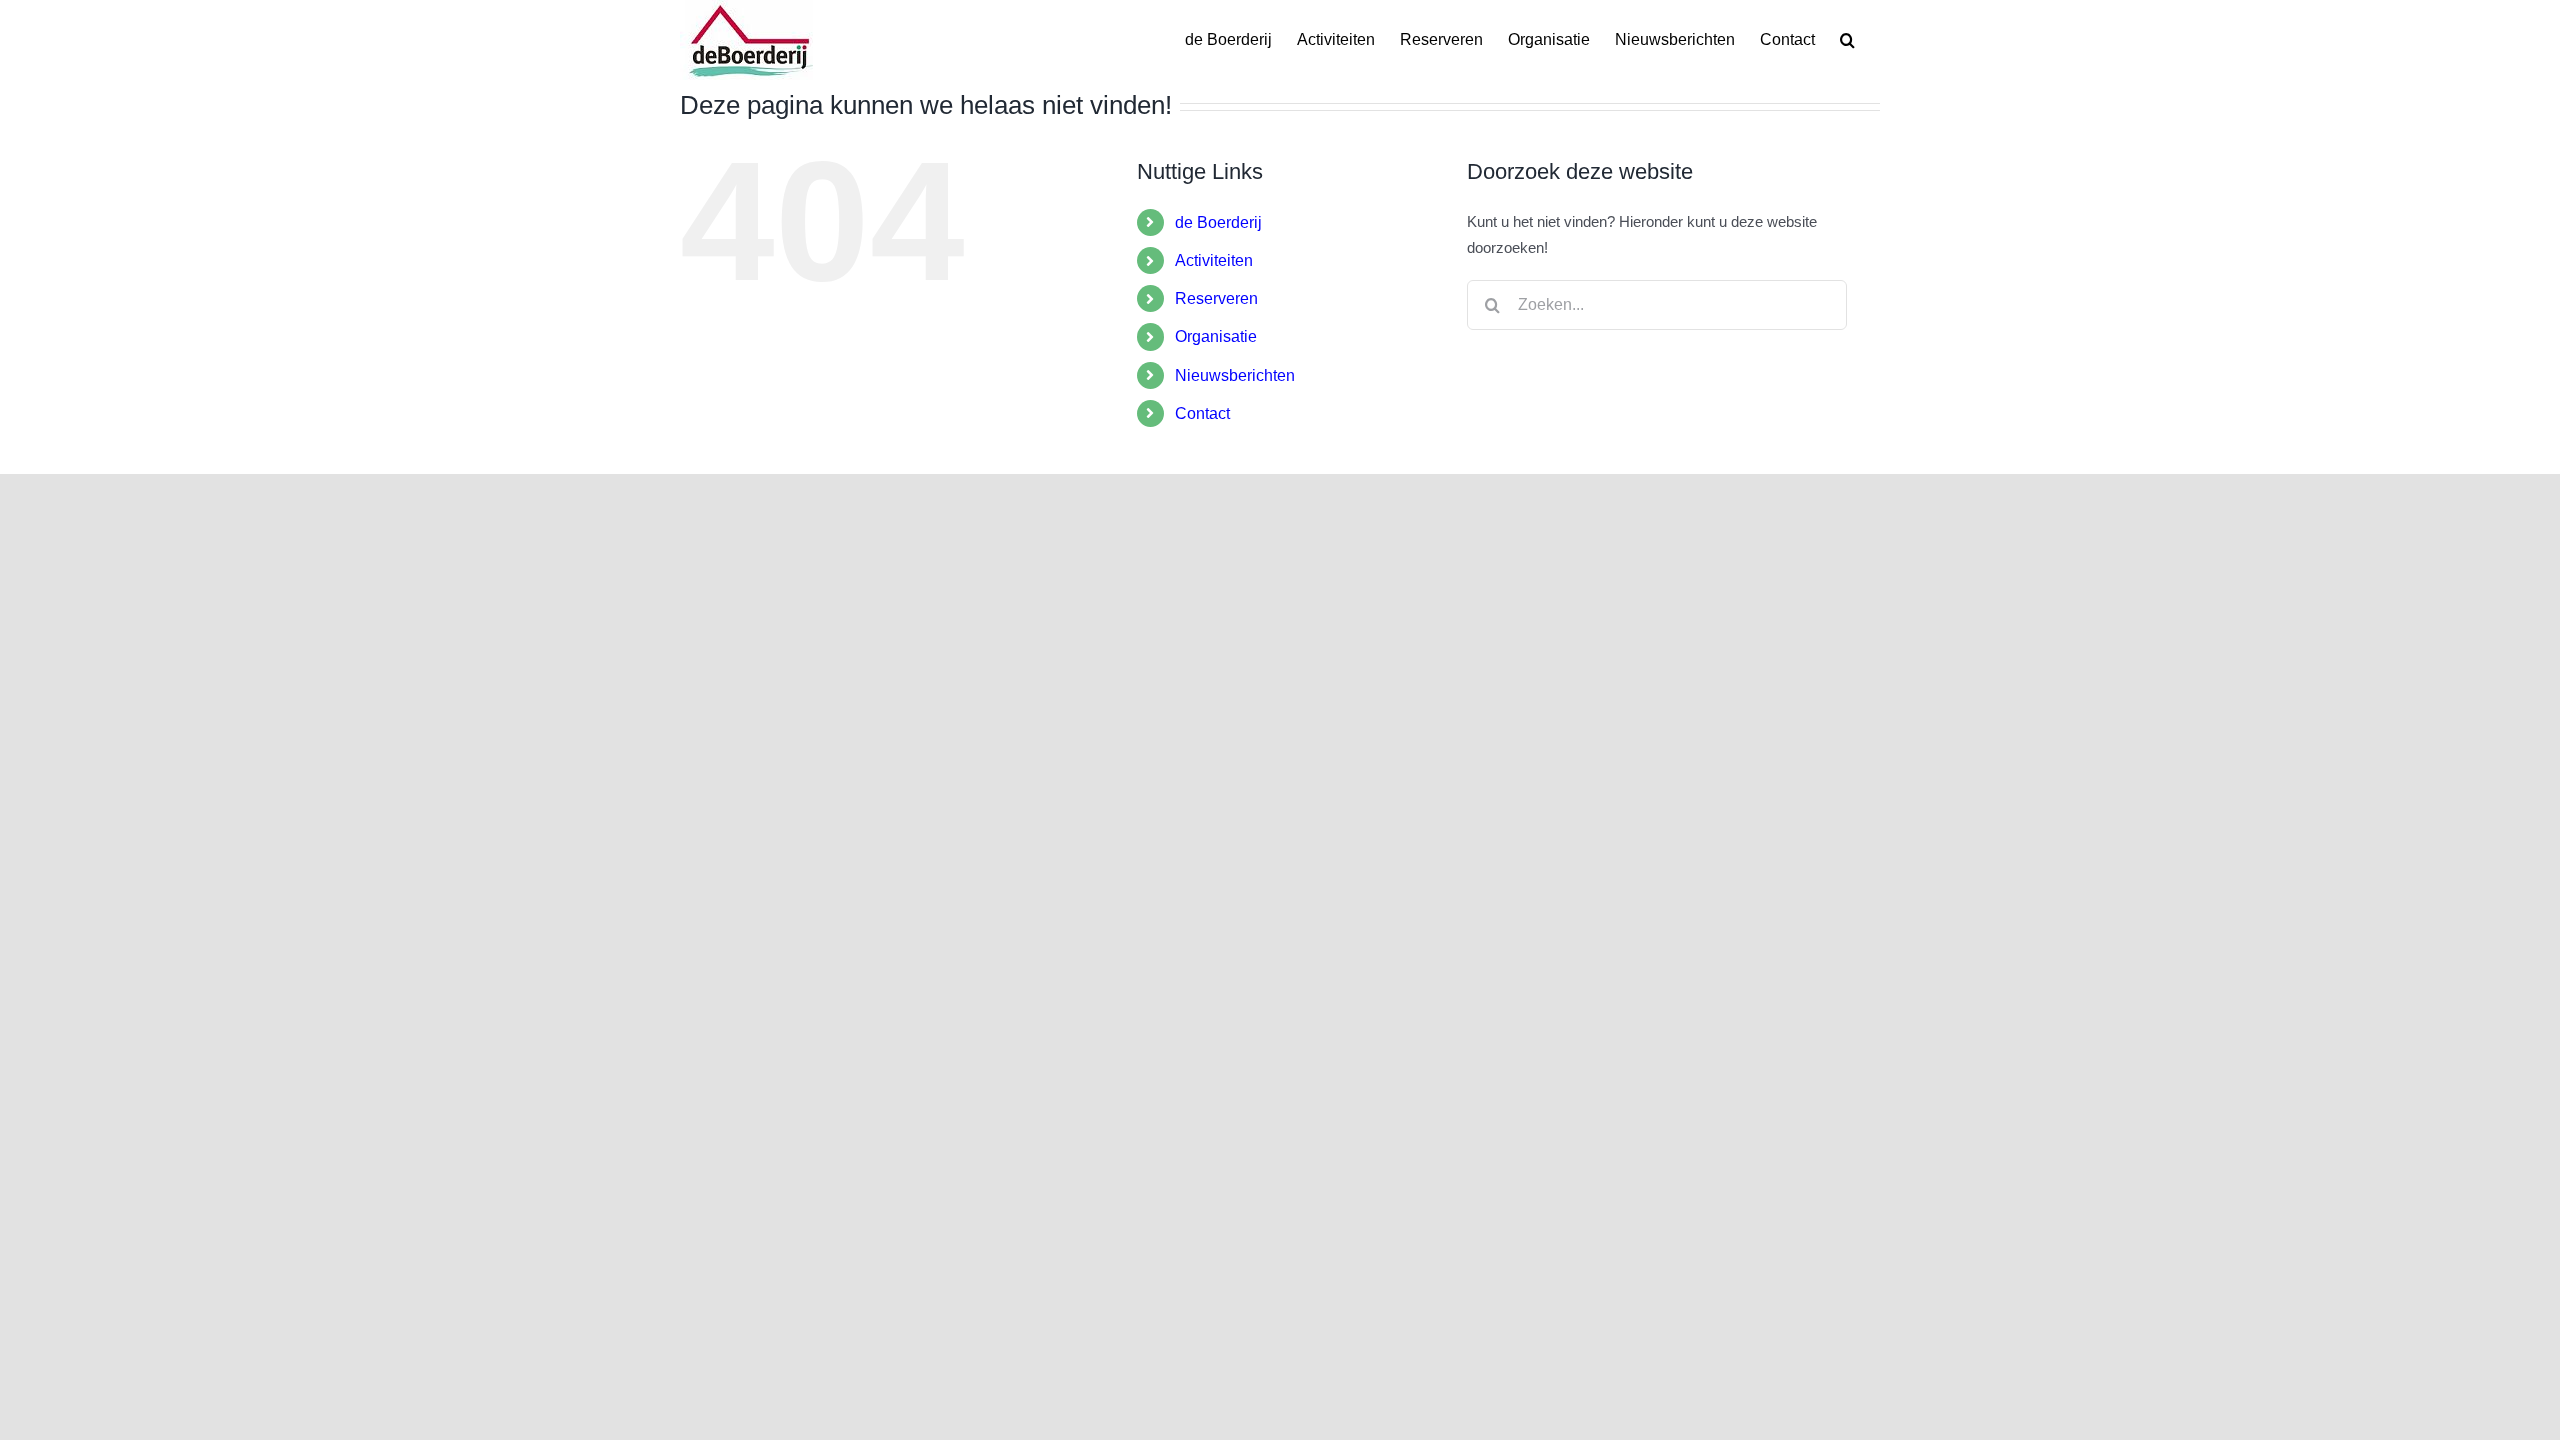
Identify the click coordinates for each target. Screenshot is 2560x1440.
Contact (1202, 413)
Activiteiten (1214, 260)
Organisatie (1216, 336)
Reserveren (1216, 298)
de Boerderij (1218, 222)
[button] (1847, 40)
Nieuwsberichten (1235, 375)
